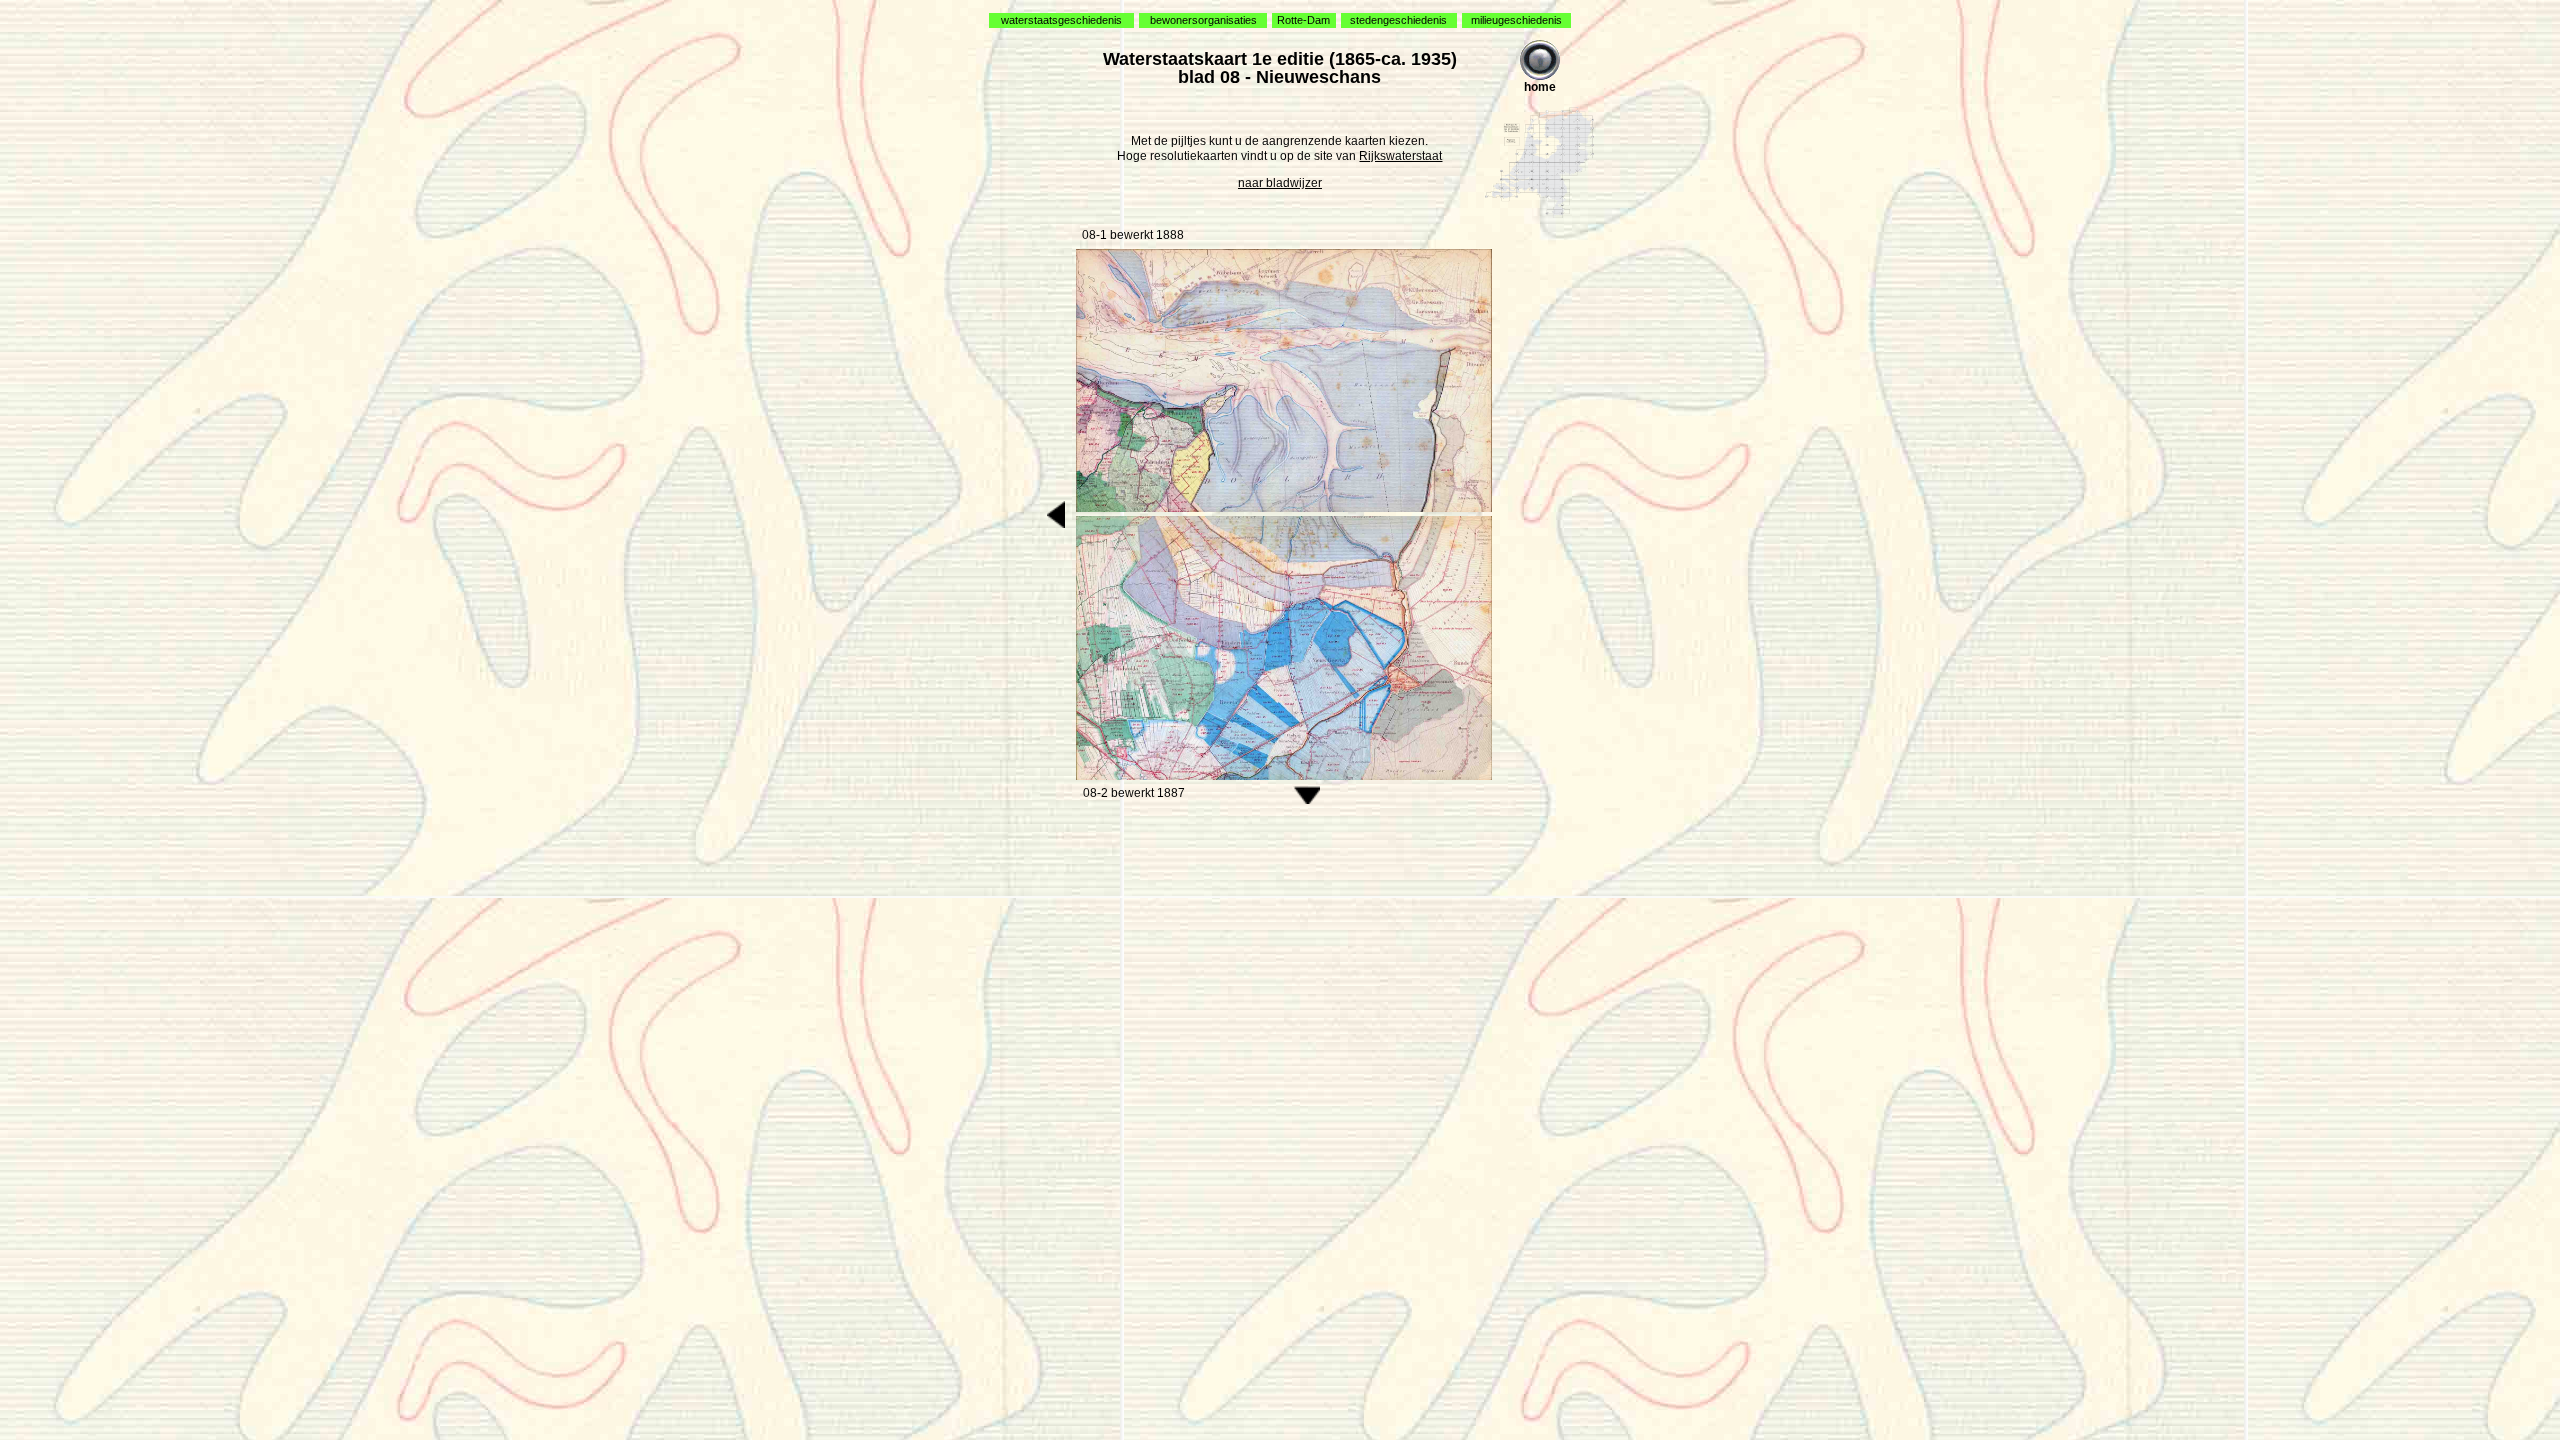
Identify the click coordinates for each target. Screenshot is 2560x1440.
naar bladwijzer (1280, 183)
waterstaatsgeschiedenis (1061, 20)
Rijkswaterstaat (1400, 156)
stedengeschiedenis (1398, 20)
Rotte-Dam (1303, 20)
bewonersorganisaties (1203, 20)
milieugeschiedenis (1516, 20)
